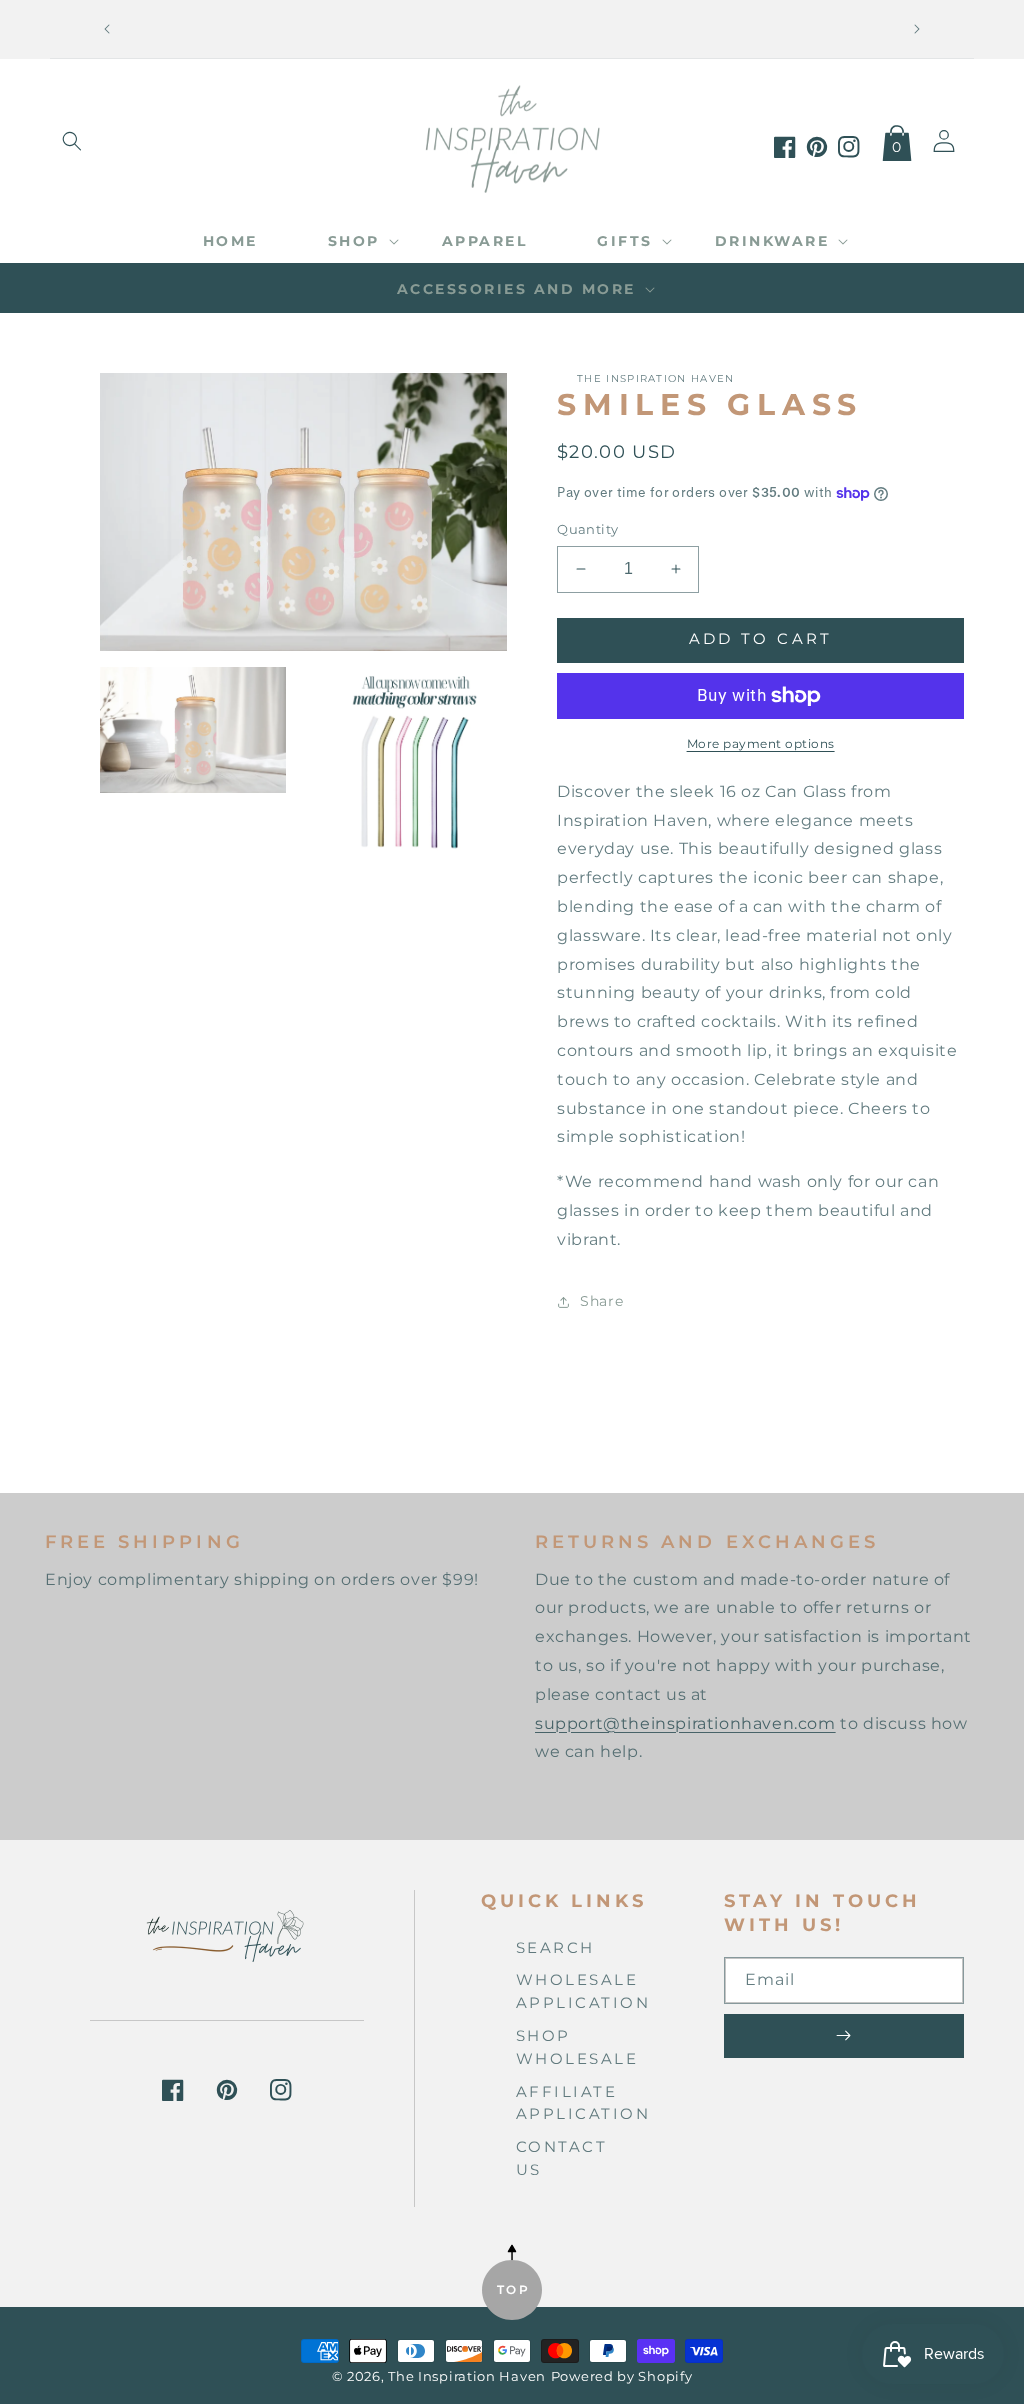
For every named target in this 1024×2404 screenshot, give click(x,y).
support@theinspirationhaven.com (685, 1723)
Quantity (587, 529)
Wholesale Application (583, 1991)
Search (555, 1947)
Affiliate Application (583, 2103)
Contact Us (562, 2158)
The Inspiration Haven (467, 2376)
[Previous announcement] (107, 29)
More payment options (761, 743)
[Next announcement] (917, 29)
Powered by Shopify (622, 2376)
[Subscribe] (844, 2036)
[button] (72, 141)
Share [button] (601, 1301)
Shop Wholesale (577, 2047)
